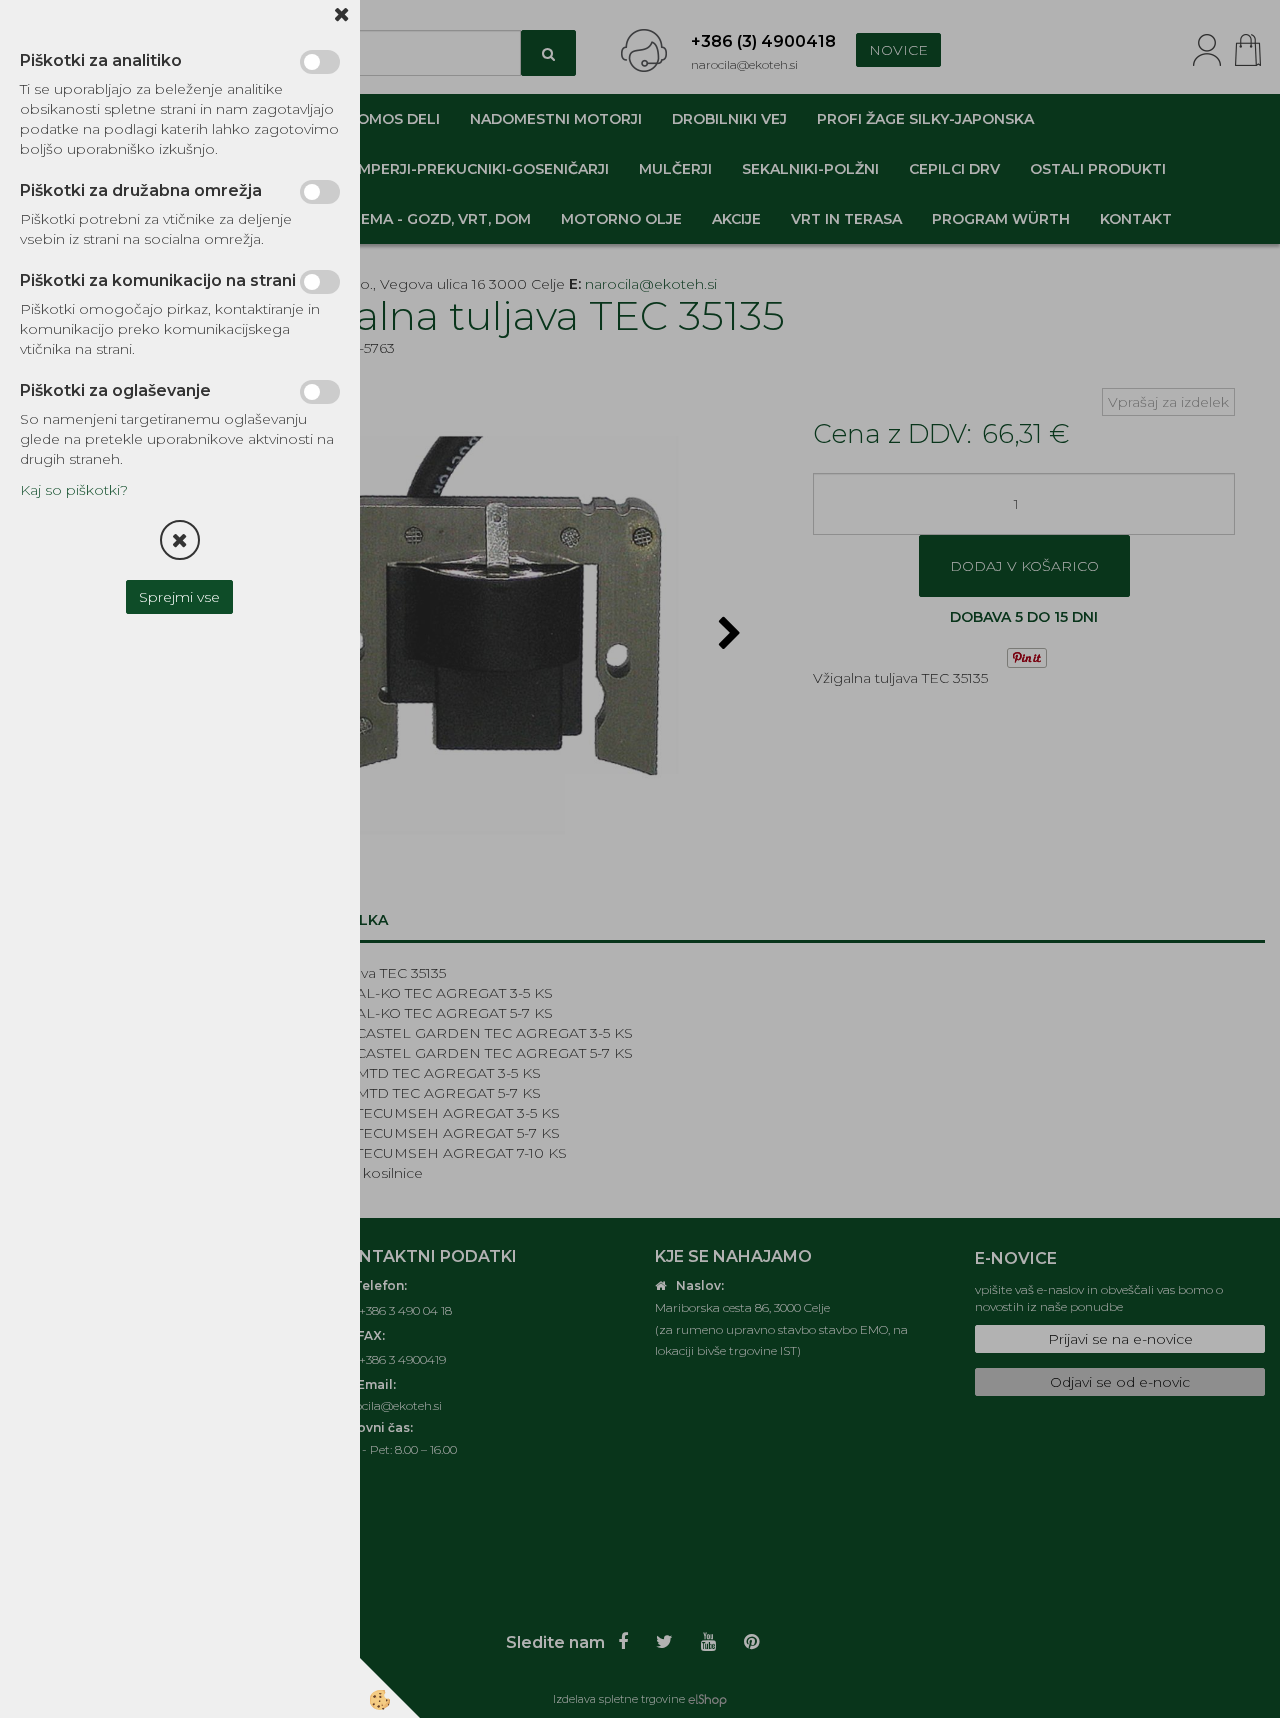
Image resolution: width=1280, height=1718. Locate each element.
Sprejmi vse (180, 597)
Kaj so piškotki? (74, 490)
